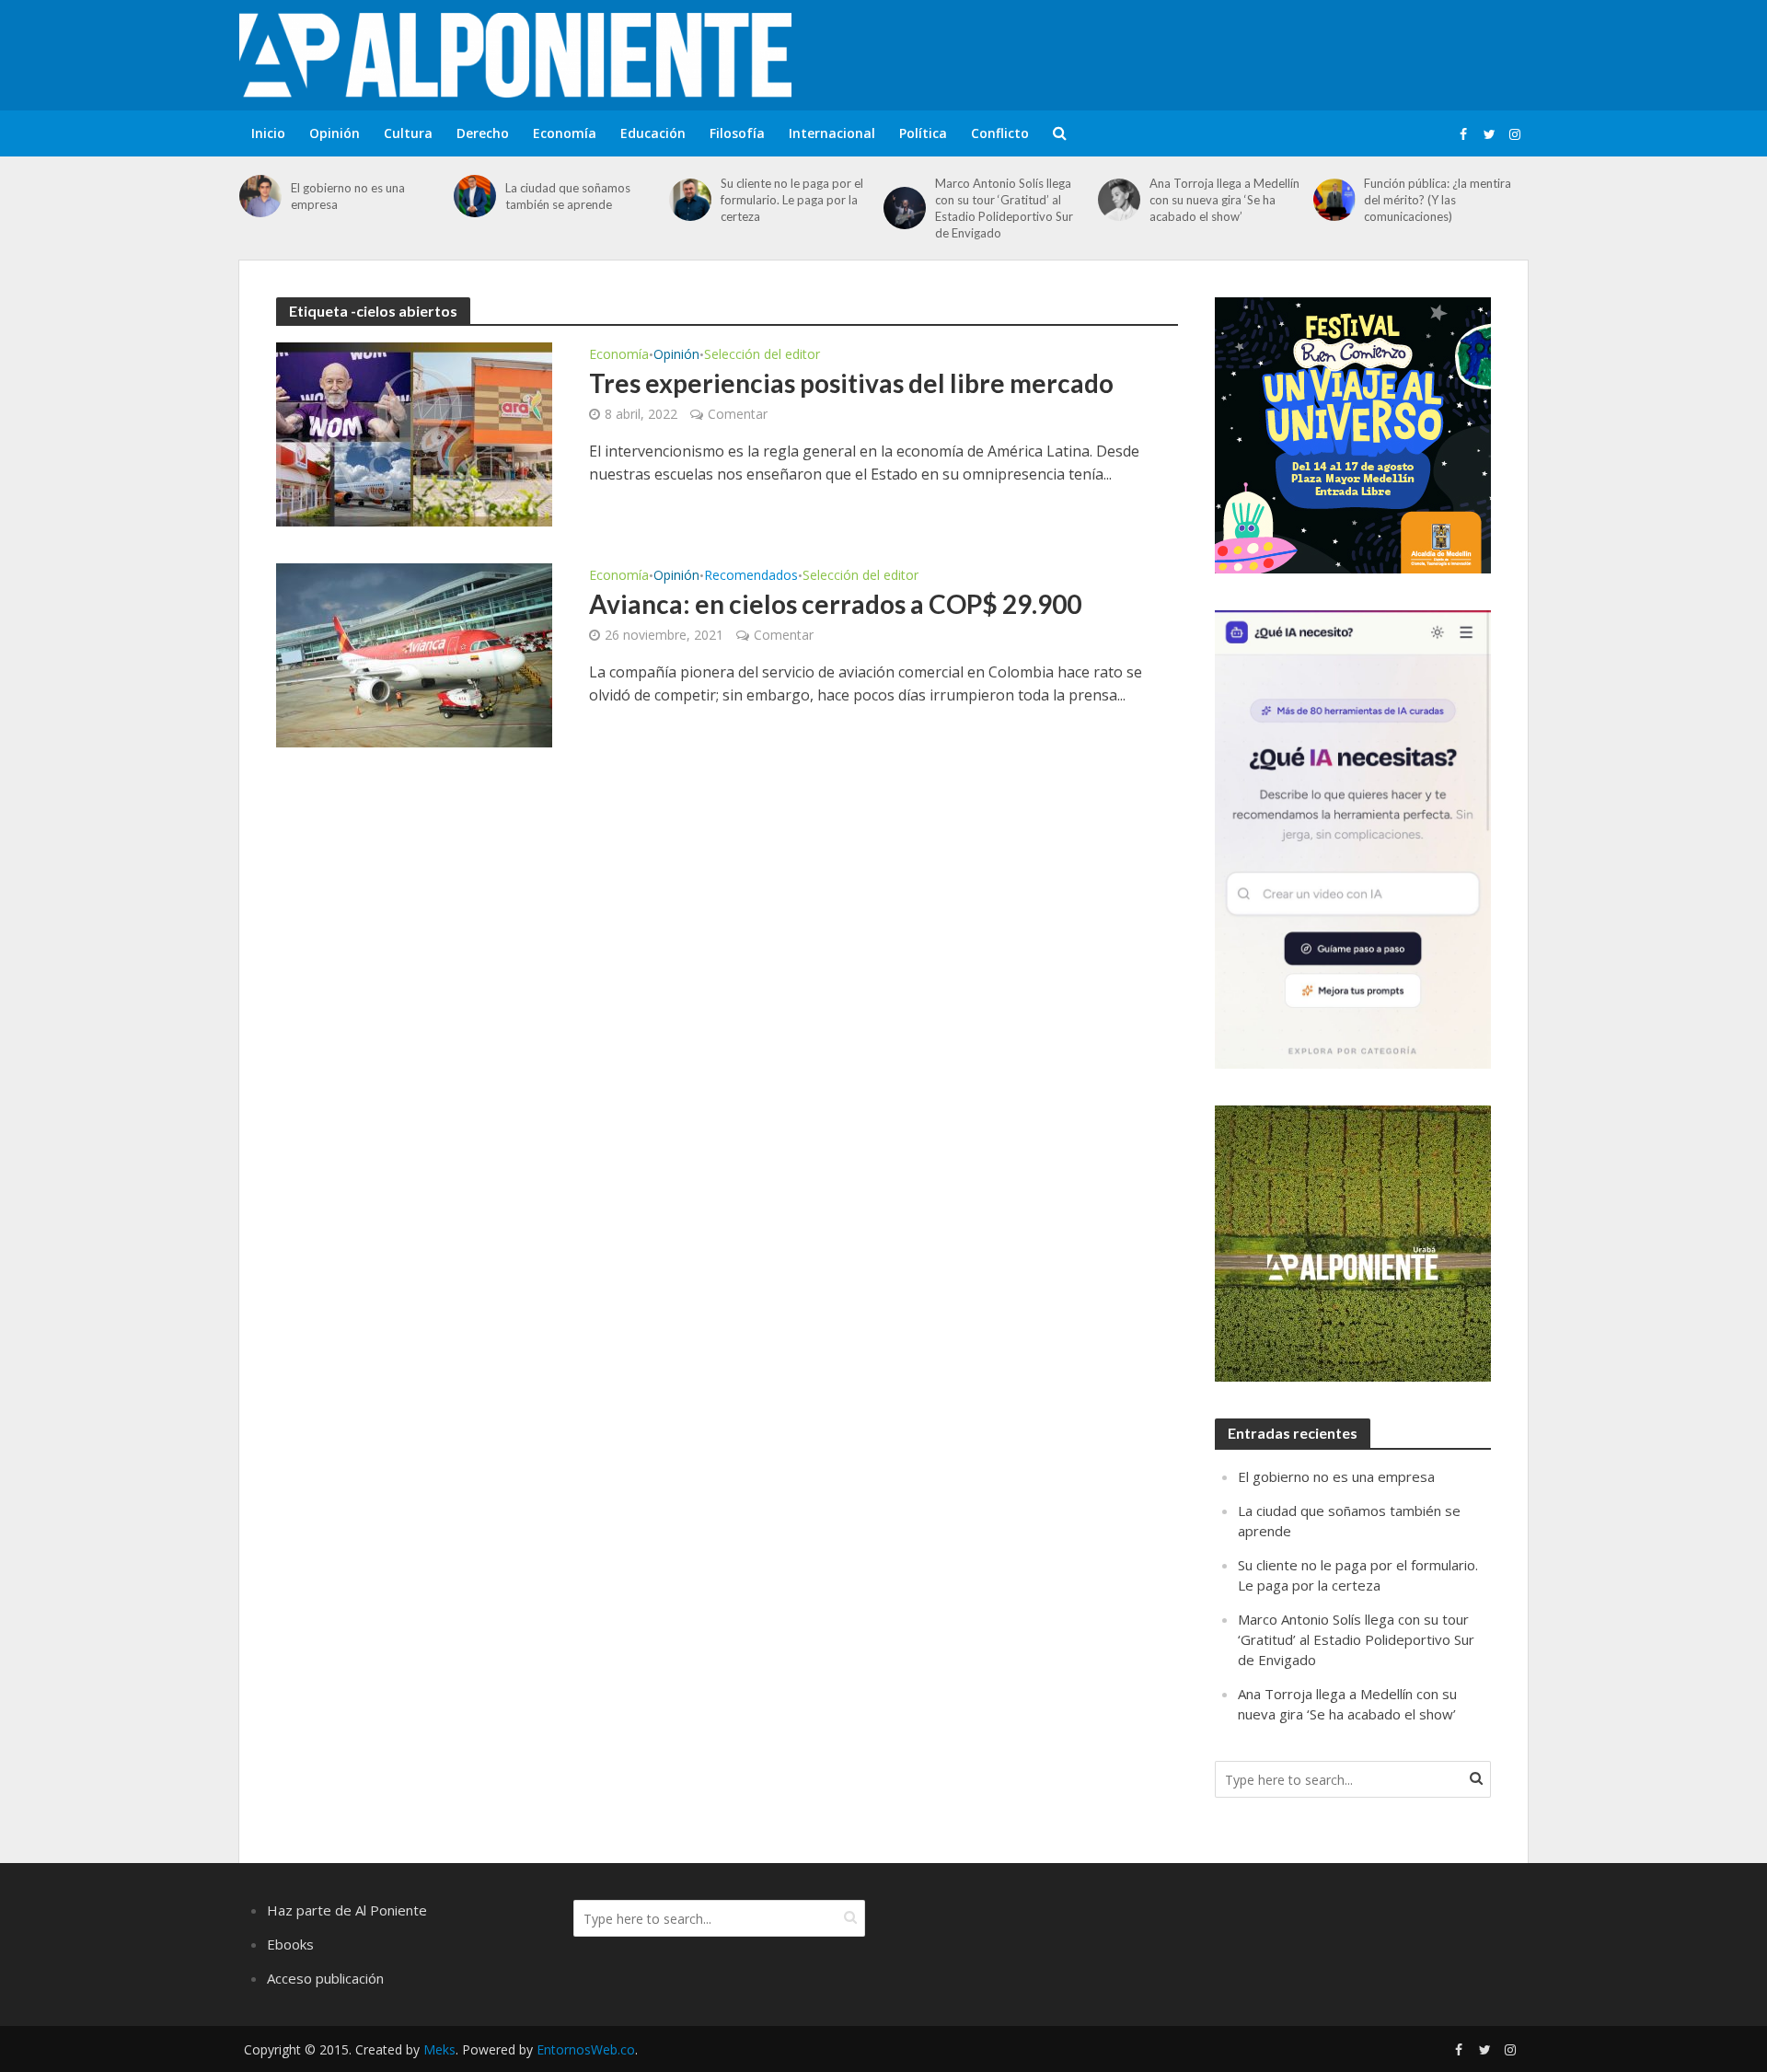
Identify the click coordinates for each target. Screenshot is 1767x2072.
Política (923, 133)
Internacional (832, 133)
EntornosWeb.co (586, 2049)
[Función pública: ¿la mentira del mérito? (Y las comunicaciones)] (1334, 200)
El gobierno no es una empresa (348, 196)
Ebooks (290, 1944)
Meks (439, 2049)
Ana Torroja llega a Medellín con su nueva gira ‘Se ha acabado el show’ (1224, 200)
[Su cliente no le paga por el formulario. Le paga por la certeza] (690, 200)
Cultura (408, 133)
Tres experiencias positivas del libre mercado (851, 383)
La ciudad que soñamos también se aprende (568, 196)
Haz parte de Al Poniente (347, 1910)
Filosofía (737, 133)
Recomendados (751, 576)
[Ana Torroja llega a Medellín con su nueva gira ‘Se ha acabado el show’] (1119, 200)
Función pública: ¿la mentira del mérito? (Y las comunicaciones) (1438, 200)
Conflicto (1000, 133)
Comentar (738, 414)
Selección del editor (762, 355)
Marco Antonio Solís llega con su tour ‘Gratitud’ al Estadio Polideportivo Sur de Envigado (1004, 208)
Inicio (268, 133)
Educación (653, 133)
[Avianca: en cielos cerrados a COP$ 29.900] (414, 654)
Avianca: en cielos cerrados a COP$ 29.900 (835, 604)
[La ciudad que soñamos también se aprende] (475, 196)
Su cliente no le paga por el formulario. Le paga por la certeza (792, 200)
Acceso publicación (325, 1978)
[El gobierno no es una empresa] (260, 196)
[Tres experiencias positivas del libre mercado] (414, 433)
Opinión (335, 133)
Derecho (483, 133)
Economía (565, 133)
